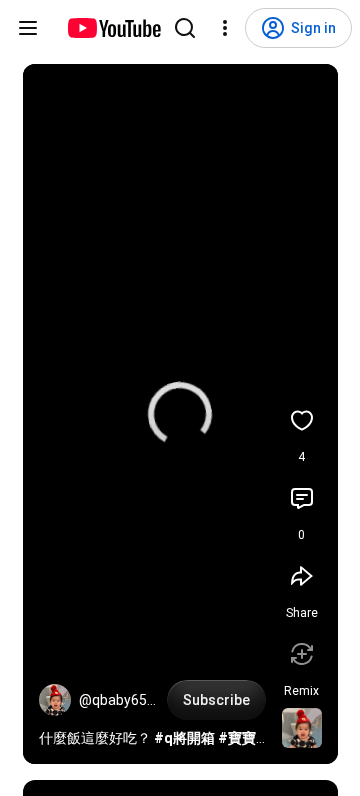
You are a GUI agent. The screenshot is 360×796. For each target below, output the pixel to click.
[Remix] (302, 654)
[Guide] (28, 28)
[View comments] (302, 498)
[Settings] (225, 28)
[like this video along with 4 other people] (302, 420)
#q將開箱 (184, 738)
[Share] (302, 576)
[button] (55, 700)
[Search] (185, 28)
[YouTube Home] (113, 28)
